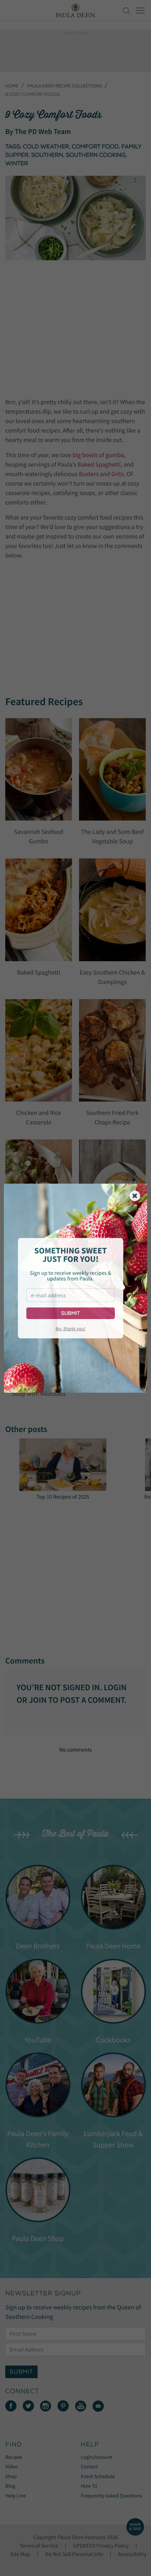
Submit (70, 1313)
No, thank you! (70, 1329)
